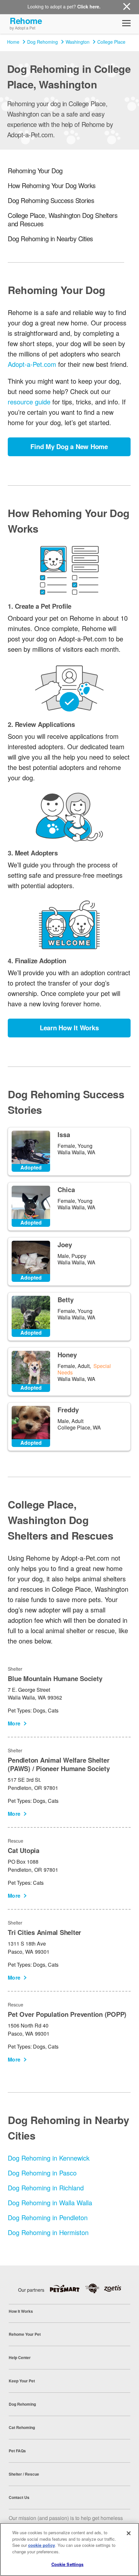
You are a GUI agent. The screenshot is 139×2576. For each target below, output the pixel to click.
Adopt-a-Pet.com (32, 364)
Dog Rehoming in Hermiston (48, 2232)
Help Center (20, 2357)
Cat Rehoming (22, 2427)
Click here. (89, 6)
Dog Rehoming (43, 42)
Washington (78, 42)
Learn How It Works (69, 1028)
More (14, 1723)
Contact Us (19, 2497)
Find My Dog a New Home (69, 446)
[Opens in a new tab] (67, 2288)
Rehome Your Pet (25, 2334)
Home (13, 42)
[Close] (129, 2533)
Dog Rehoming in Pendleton (48, 2217)
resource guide (29, 402)
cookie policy (42, 2545)
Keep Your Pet (22, 2381)
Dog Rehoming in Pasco (42, 2173)
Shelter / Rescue (24, 2474)
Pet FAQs (17, 2451)
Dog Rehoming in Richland (46, 2188)
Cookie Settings (68, 2564)
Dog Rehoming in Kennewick (49, 2158)
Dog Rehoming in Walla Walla (50, 2203)
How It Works (21, 2311)
